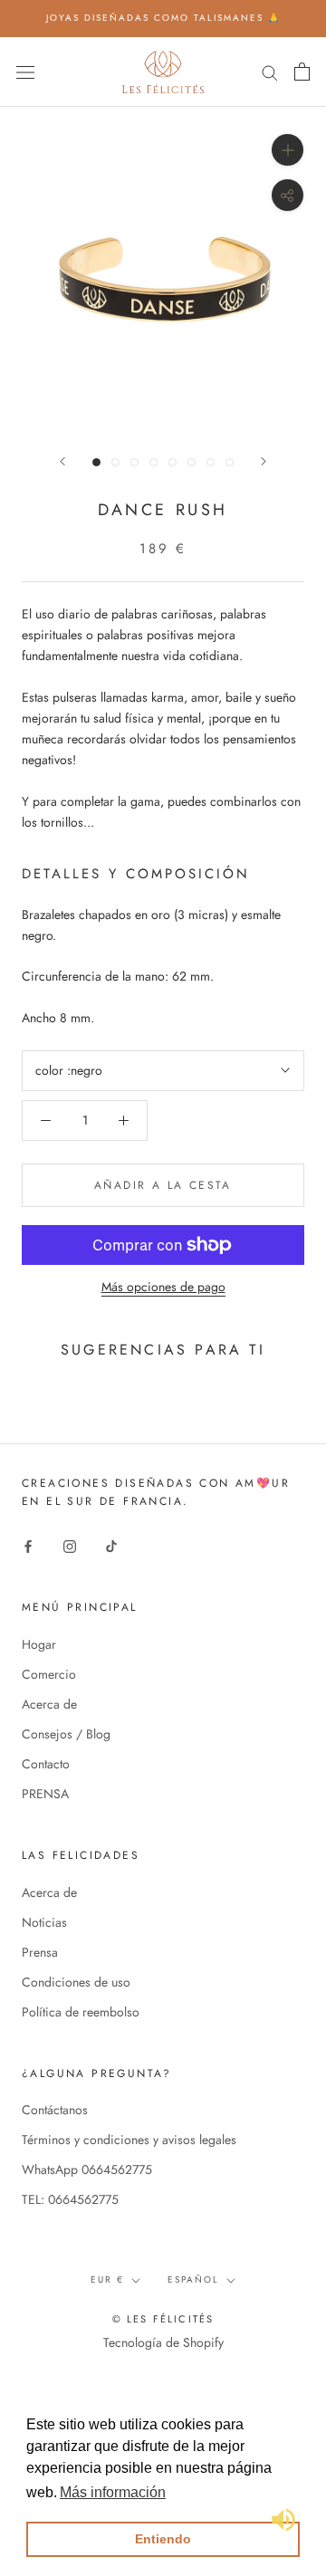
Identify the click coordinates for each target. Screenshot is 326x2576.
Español (193, 2279)
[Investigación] (270, 71)
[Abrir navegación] (25, 72)
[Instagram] (70, 1545)
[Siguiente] (264, 461)
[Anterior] (62, 461)
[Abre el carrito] (302, 72)
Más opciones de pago (163, 1287)
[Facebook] (28, 1545)
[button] (113, 2493)
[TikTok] (111, 1545)
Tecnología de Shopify (163, 2342)
